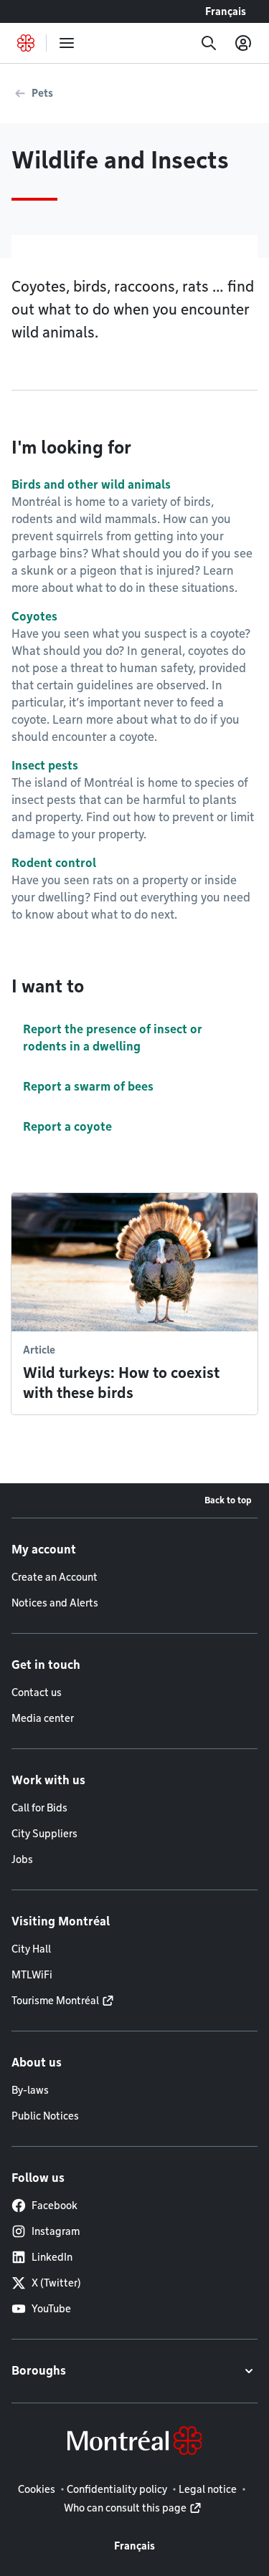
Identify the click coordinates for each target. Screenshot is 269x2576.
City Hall (31, 1949)
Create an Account (55, 1577)
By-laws (30, 2090)
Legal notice (208, 2489)
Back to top (228, 1500)
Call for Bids (39, 1808)
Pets (42, 93)
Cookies (37, 2489)
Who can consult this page (125, 2508)
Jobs (22, 1859)
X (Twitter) (56, 2283)
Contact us (37, 1692)
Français (226, 11)
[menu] (67, 43)
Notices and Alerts (55, 1603)
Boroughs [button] (39, 2371)
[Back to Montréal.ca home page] (26, 43)
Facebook (55, 2206)
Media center (43, 1718)
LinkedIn (52, 2257)
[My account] (243, 43)
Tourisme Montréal (55, 2001)
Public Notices (45, 2116)
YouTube (51, 2309)
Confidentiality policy (117, 2489)
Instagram (56, 2231)
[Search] (209, 43)
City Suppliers (44, 1834)
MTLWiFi (32, 1975)
